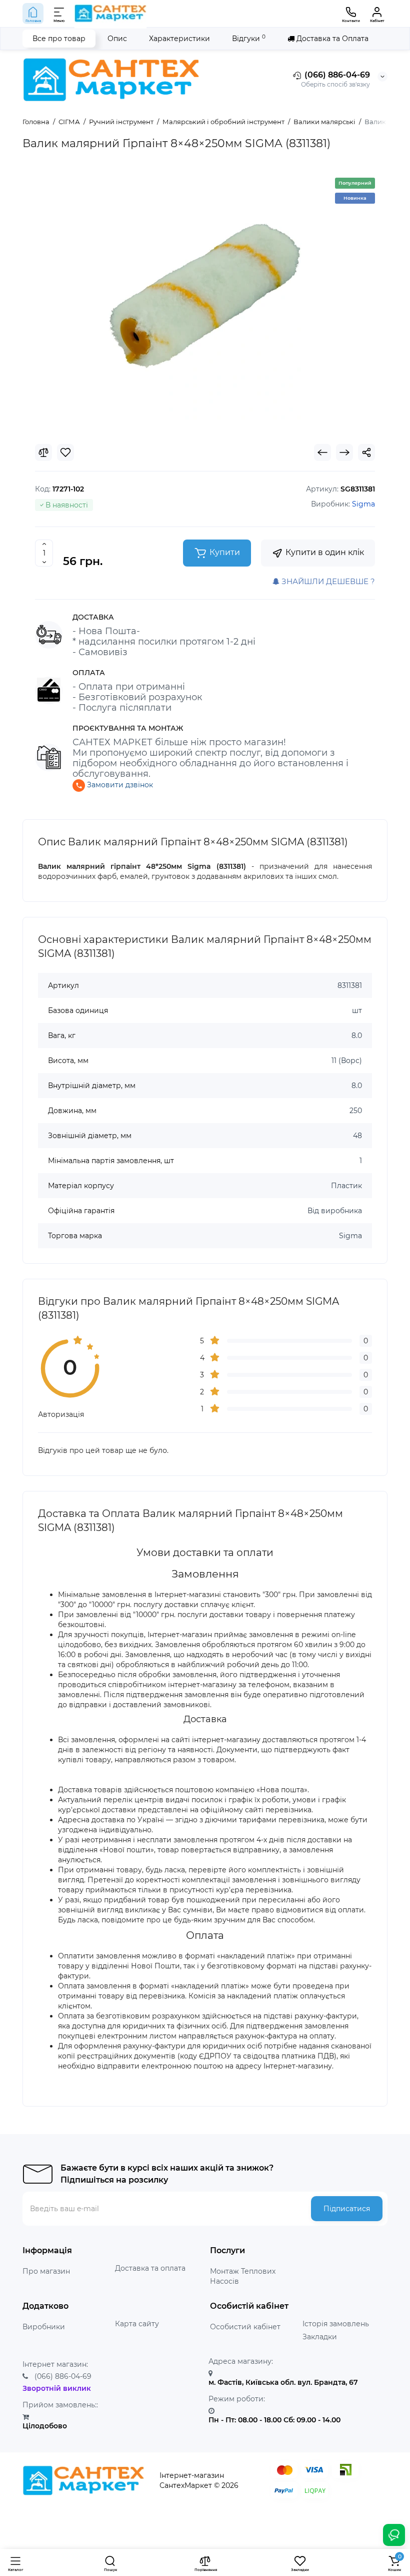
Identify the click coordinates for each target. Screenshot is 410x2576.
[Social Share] (366, 452)
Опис (117, 39)
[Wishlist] (65, 452)
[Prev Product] (322, 452)
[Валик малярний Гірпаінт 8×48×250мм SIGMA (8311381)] (205, 296)
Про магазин (46, 2271)
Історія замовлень (336, 2324)
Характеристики (179, 39)
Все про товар (59, 39)
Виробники (44, 2327)
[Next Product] (344, 452)
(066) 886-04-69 (336, 75)
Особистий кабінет (245, 2327)
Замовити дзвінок (119, 785)
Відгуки (249, 38)
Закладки (320, 2337)
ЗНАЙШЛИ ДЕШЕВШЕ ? (327, 581)
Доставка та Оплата (331, 39)
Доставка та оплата (150, 2268)
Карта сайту (137, 2324)
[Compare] (43, 452)
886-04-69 (63, 2376)
